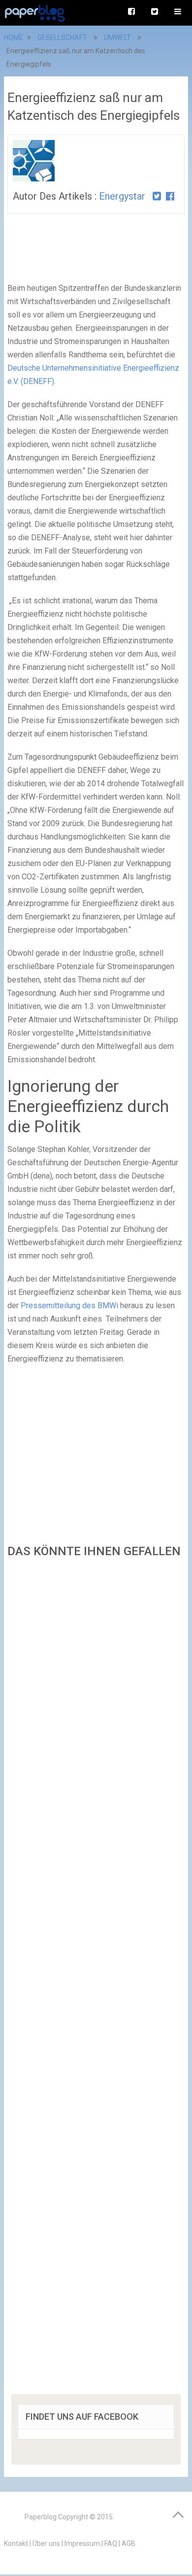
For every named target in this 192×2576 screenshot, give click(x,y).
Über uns (46, 2543)
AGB (128, 2543)
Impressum (82, 2543)
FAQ (111, 2543)
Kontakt (16, 2543)
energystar (122, 196)
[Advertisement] (96, 1979)
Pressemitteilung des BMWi (69, 1305)
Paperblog (41, 2517)
